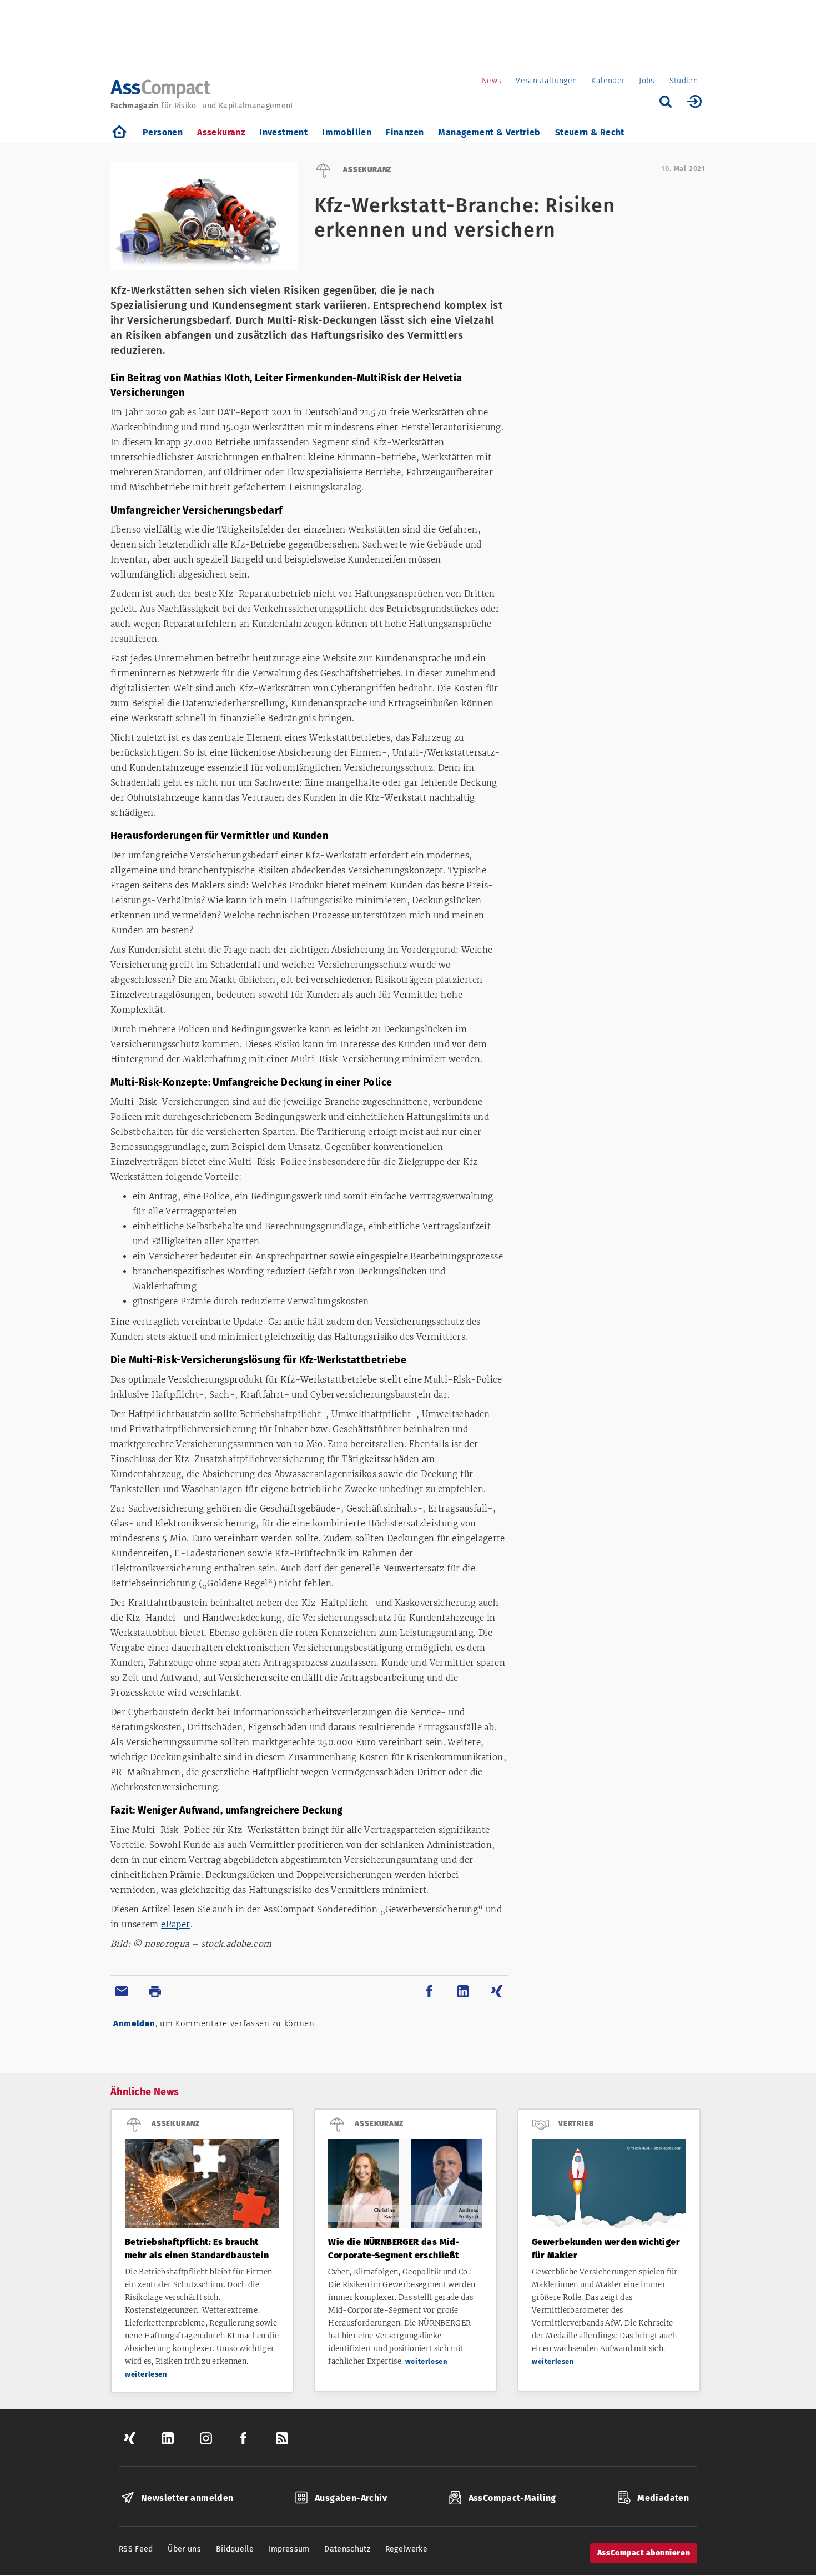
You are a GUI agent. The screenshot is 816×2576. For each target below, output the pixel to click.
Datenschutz (347, 2549)
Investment (283, 132)
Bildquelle (235, 2549)
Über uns (184, 2549)
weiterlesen (146, 2374)
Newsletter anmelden (187, 2498)
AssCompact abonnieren (644, 2553)
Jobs (647, 81)
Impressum (289, 2549)
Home (119, 132)
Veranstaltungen (546, 81)
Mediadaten (663, 2498)
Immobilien (347, 132)
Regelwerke (407, 2549)
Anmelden (134, 2023)
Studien (684, 81)
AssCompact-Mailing (512, 2498)
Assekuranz (221, 132)
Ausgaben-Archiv (351, 2498)
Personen (163, 132)
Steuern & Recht (590, 132)
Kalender (608, 81)
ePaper (175, 1924)
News (492, 81)
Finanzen (405, 132)
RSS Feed (136, 2549)
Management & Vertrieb (489, 132)
